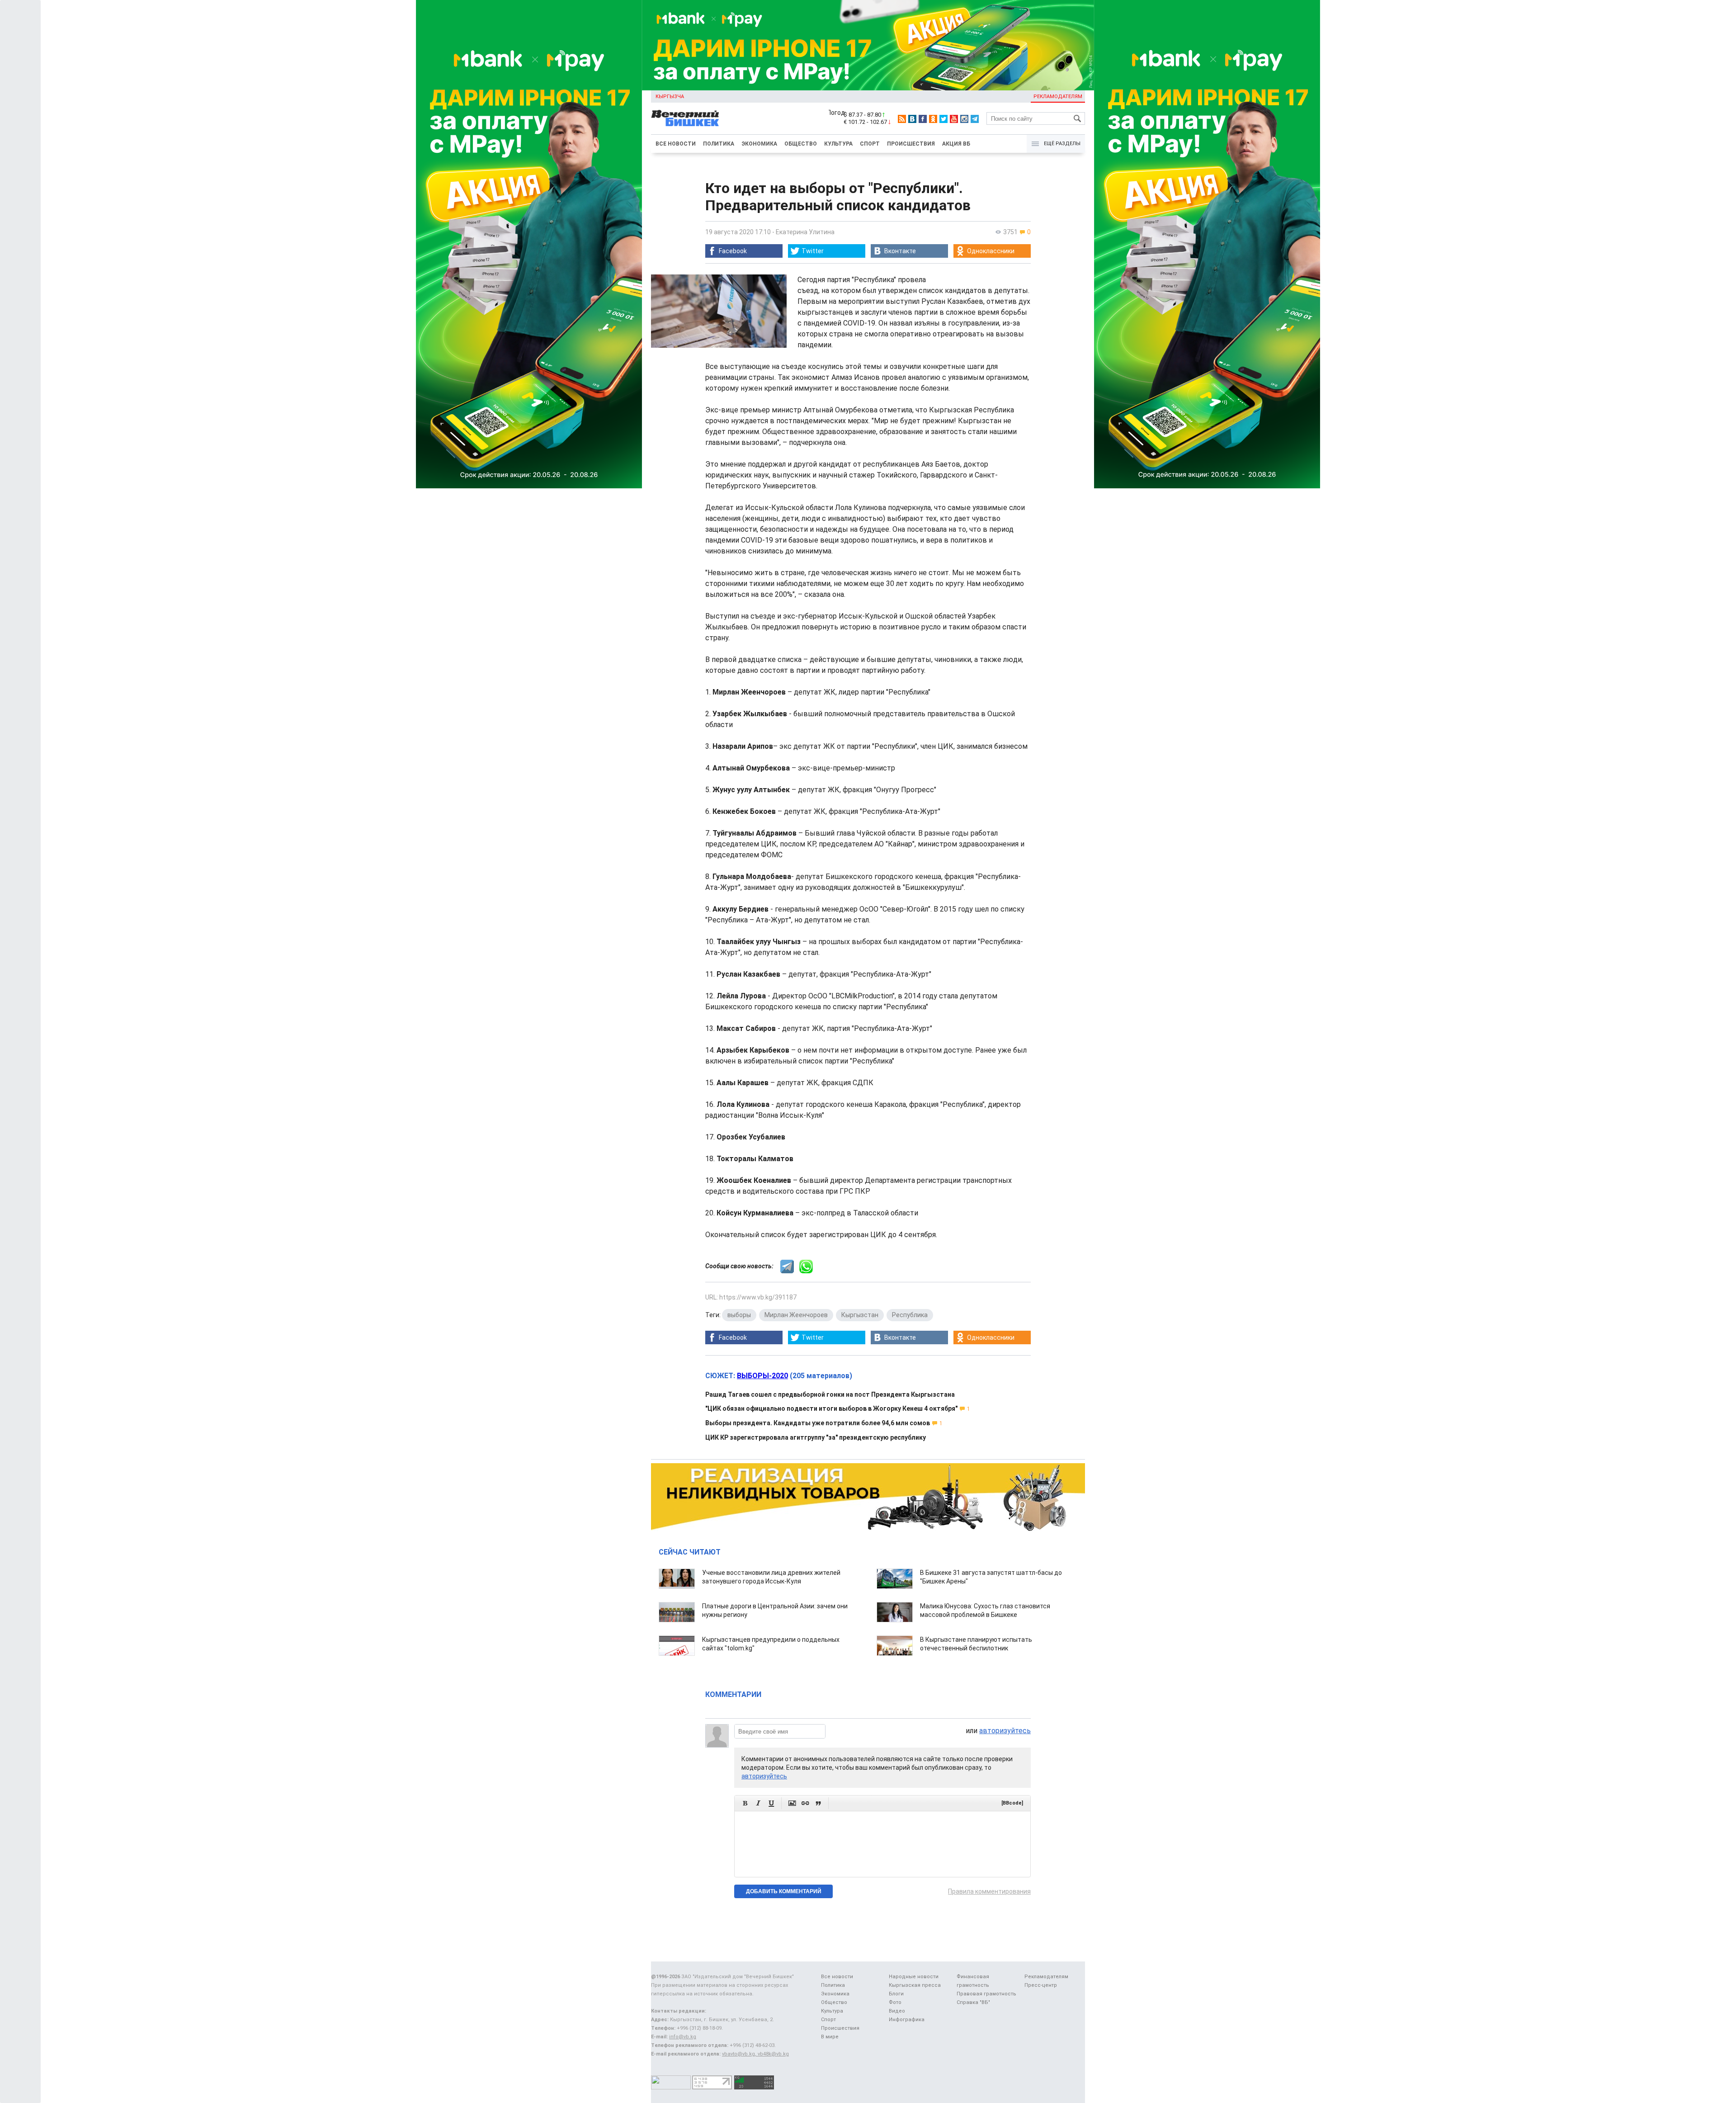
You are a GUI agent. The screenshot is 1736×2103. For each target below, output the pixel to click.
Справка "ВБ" (973, 2002)
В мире (830, 2037)
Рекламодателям (1058, 97)
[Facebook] (923, 119)
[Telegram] (975, 119)
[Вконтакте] (912, 119)
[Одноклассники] (933, 119)
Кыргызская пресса (915, 1985)
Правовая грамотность (986, 1994)
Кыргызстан (860, 1315)
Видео (897, 2011)
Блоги (896, 1994)
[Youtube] (954, 119)
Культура (838, 144)
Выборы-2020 (762, 1376)
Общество (801, 144)
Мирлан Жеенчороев (796, 1315)
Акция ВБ (956, 144)
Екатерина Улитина (805, 232)
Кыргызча (670, 97)
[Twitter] (943, 119)
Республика (910, 1315)
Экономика (759, 144)
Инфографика (907, 2020)
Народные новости (914, 1977)
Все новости (676, 144)
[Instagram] (964, 119)
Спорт (870, 144)
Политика (719, 144)
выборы (739, 1315)
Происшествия (911, 144)
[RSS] (902, 119)
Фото (895, 2002)
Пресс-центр (1041, 1985)
